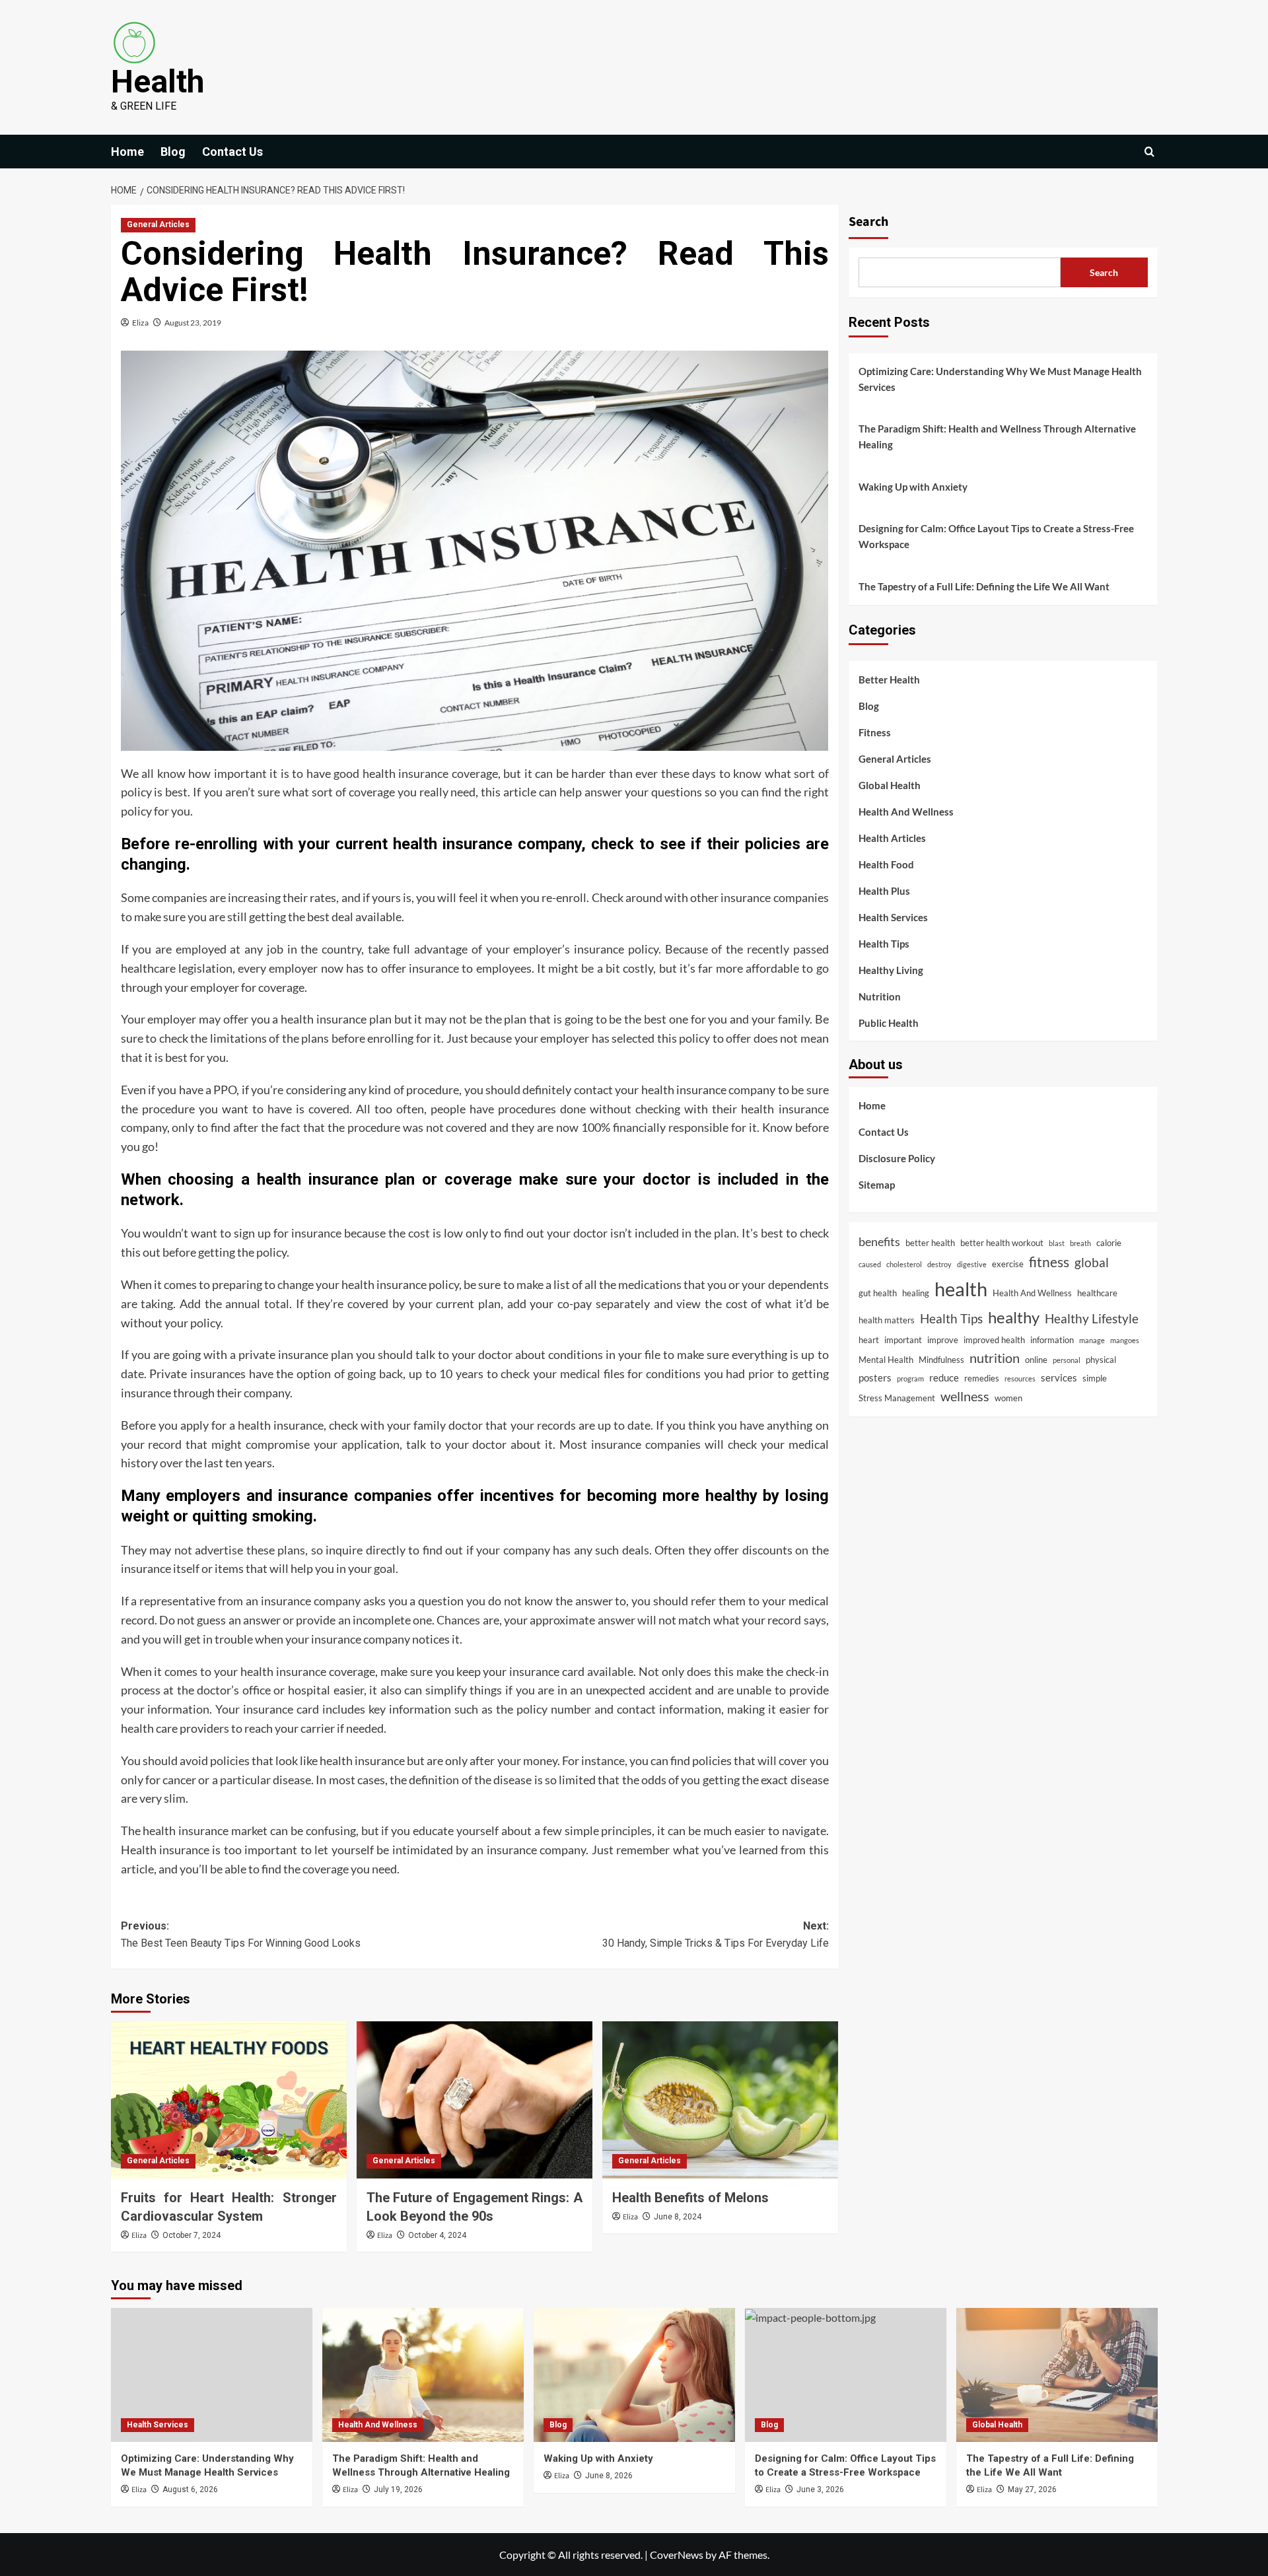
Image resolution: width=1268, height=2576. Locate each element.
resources (1020, 1378)
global (1092, 1262)
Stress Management (897, 1398)
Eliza (140, 323)
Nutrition (880, 996)
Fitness (875, 732)
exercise (1008, 1264)
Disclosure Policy (897, 1158)
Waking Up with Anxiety (913, 487)
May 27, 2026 (1032, 2489)
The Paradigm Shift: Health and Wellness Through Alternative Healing (997, 436)
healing (916, 1293)
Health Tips (884, 944)
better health (930, 1243)
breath (1080, 1243)
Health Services (893, 917)
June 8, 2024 (678, 2217)
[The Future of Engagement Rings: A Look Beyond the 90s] (475, 2100)
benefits (879, 1241)
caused (870, 1264)
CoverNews (677, 2555)
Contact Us (232, 152)
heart (869, 1340)
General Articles (158, 225)
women (1008, 1398)
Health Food (886, 864)
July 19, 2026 (398, 2489)
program (910, 1378)
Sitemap (877, 1185)
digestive (972, 1264)
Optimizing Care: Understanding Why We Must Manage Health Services (1000, 379)
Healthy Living (891, 970)
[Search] (1149, 152)
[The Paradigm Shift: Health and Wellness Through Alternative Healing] (423, 2375)
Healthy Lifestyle (1092, 1318)
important (903, 1340)
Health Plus (884, 891)
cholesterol (904, 1264)
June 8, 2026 (609, 2476)
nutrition (995, 1358)
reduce (944, 1377)
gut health (878, 1293)
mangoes (1125, 1340)
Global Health (890, 785)
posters (875, 1377)
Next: (716, 1934)
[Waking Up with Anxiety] (634, 2375)
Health (158, 82)
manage (1092, 1340)
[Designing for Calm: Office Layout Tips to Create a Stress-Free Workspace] (846, 2375)
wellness (965, 1396)
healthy (1014, 1317)
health (961, 1289)
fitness (1049, 1262)
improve (943, 1340)
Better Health (889, 679)
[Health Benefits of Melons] (720, 2100)
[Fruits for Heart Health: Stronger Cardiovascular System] (229, 2100)
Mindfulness (941, 1360)
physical (1101, 1360)
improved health (994, 1340)
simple (1095, 1378)
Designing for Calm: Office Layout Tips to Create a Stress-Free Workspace (996, 536)
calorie (1109, 1243)
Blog (173, 152)
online (1036, 1360)
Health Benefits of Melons (690, 2198)
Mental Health (886, 1360)
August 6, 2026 (190, 2489)
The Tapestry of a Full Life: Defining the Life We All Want (984, 586)
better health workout (1002, 1243)
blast (1057, 1243)
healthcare (1097, 1293)
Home (127, 152)
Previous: (241, 1934)
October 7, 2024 (192, 2235)
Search (868, 222)
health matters (887, 1320)
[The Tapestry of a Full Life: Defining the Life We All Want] (1057, 2375)
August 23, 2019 (193, 323)
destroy (939, 1264)
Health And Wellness (906, 812)
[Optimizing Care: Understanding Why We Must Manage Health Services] (212, 2375)
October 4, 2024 (437, 2235)
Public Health (889, 1023)
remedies (982, 1378)
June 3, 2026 (820, 2489)
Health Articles (892, 838)
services (1059, 1377)
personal (1067, 1360)
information (1052, 1340)
